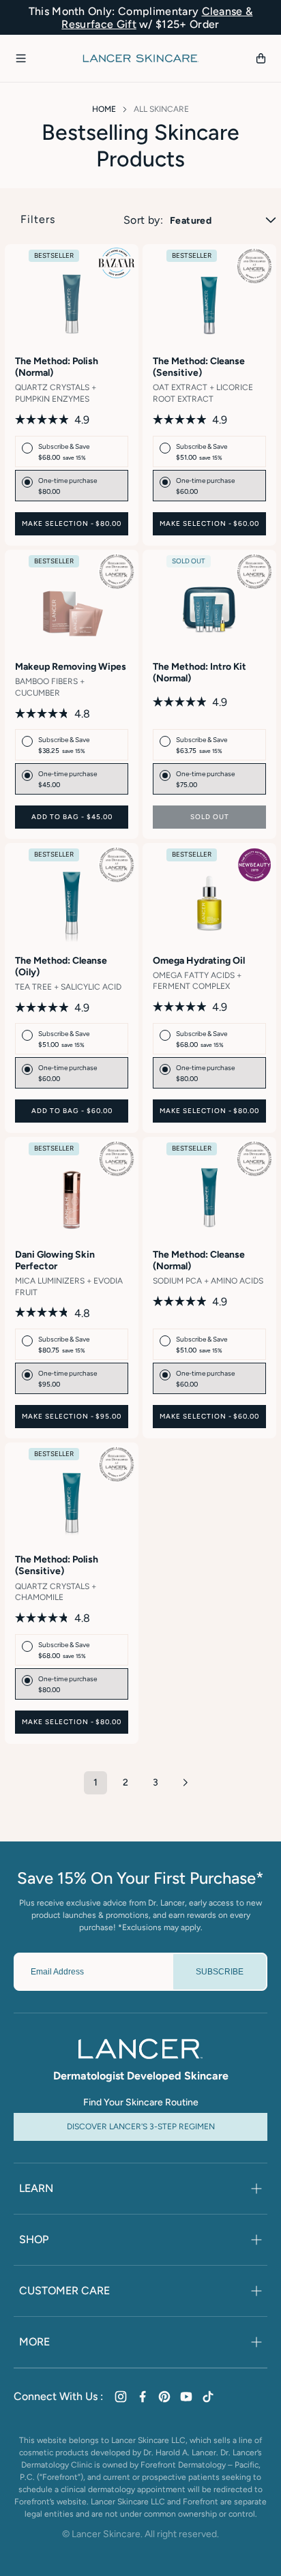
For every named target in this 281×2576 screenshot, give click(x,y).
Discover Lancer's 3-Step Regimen (141, 2127)
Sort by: (143, 220)
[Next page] (186, 1783)
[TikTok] (208, 2397)
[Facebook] (143, 2397)
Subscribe (220, 1972)
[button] (20, 59)
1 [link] (95, 1782)
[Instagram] (121, 2397)
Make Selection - (72, 523)
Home (104, 109)
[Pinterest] (164, 2397)
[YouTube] (186, 2397)
